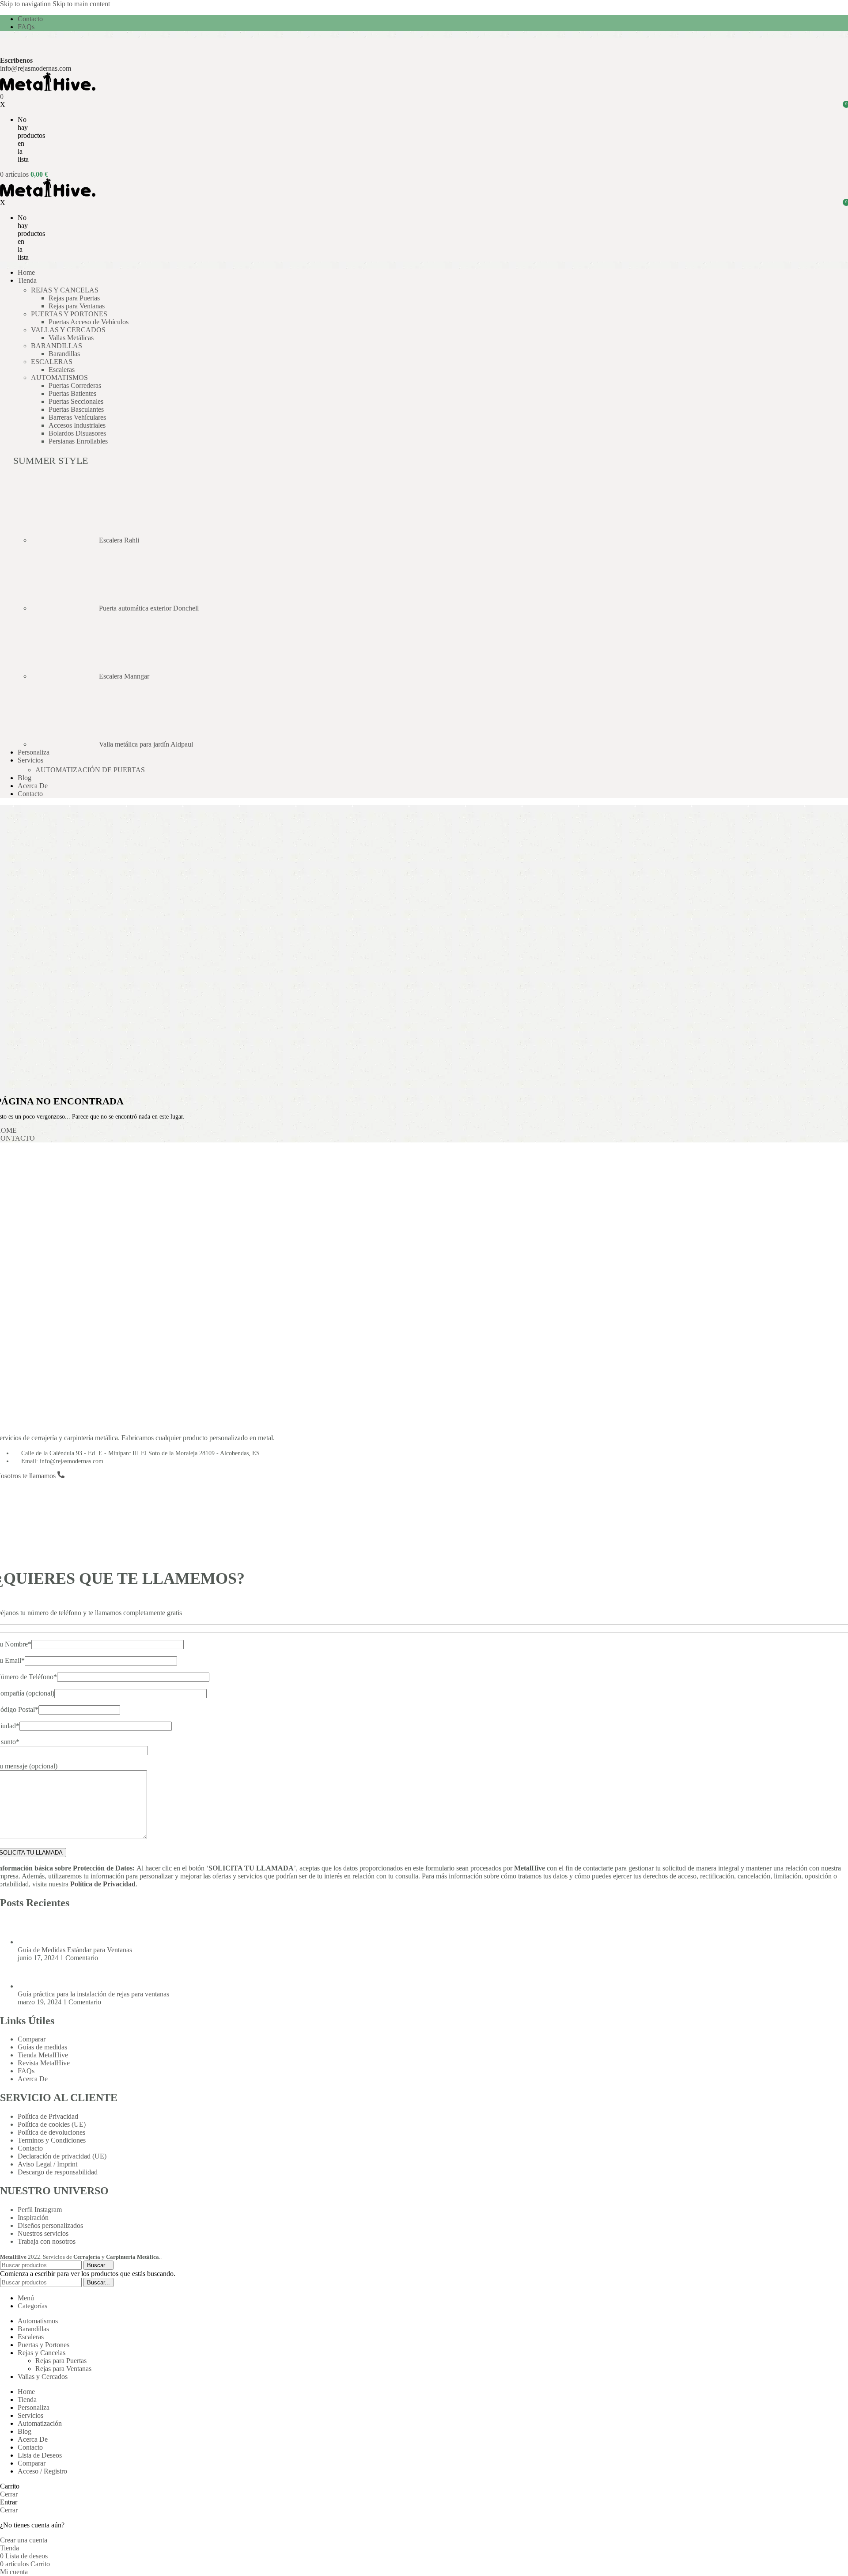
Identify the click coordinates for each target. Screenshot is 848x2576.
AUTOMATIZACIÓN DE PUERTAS (90, 770)
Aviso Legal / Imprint (47, 2164)
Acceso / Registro (42, 2471)
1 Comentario (79, 1958)
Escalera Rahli (119, 540)
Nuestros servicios (43, 2233)
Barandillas (64, 354)
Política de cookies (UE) (52, 2124)
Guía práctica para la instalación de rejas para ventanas (93, 1994)
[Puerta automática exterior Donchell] (65, 608)
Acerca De (33, 2079)
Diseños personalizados (50, 2225)
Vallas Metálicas (71, 338)
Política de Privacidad (103, 1884)
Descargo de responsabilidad (58, 2172)
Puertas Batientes (72, 393)
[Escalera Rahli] (65, 540)
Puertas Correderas (75, 385)
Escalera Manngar (124, 676)
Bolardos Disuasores (77, 433)
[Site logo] (48, 89)
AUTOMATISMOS (59, 377)
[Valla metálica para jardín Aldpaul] (65, 744)
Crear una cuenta (24, 2540)
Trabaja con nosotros (47, 2241)
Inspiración (33, 2217)
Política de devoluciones (51, 2132)
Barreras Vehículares (77, 417)
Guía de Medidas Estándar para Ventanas (75, 1950)
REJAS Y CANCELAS (65, 290)
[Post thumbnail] (34, 1942)
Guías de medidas (42, 2047)
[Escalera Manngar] (65, 676)
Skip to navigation (26, 4)
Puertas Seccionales (76, 401)
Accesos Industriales (77, 425)
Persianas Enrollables (78, 441)
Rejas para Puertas (74, 298)
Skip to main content (81, 4)
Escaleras (62, 370)
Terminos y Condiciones (52, 2140)
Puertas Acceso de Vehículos (89, 322)
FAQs (26, 2071)
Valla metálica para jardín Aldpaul (146, 744)
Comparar (32, 2039)
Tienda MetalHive (43, 2055)
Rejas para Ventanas (77, 306)
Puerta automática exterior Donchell (149, 608)
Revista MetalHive (44, 2063)
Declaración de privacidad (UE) (62, 2156)
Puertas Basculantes (76, 409)
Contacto (30, 2148)
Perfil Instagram (40, 2210)
